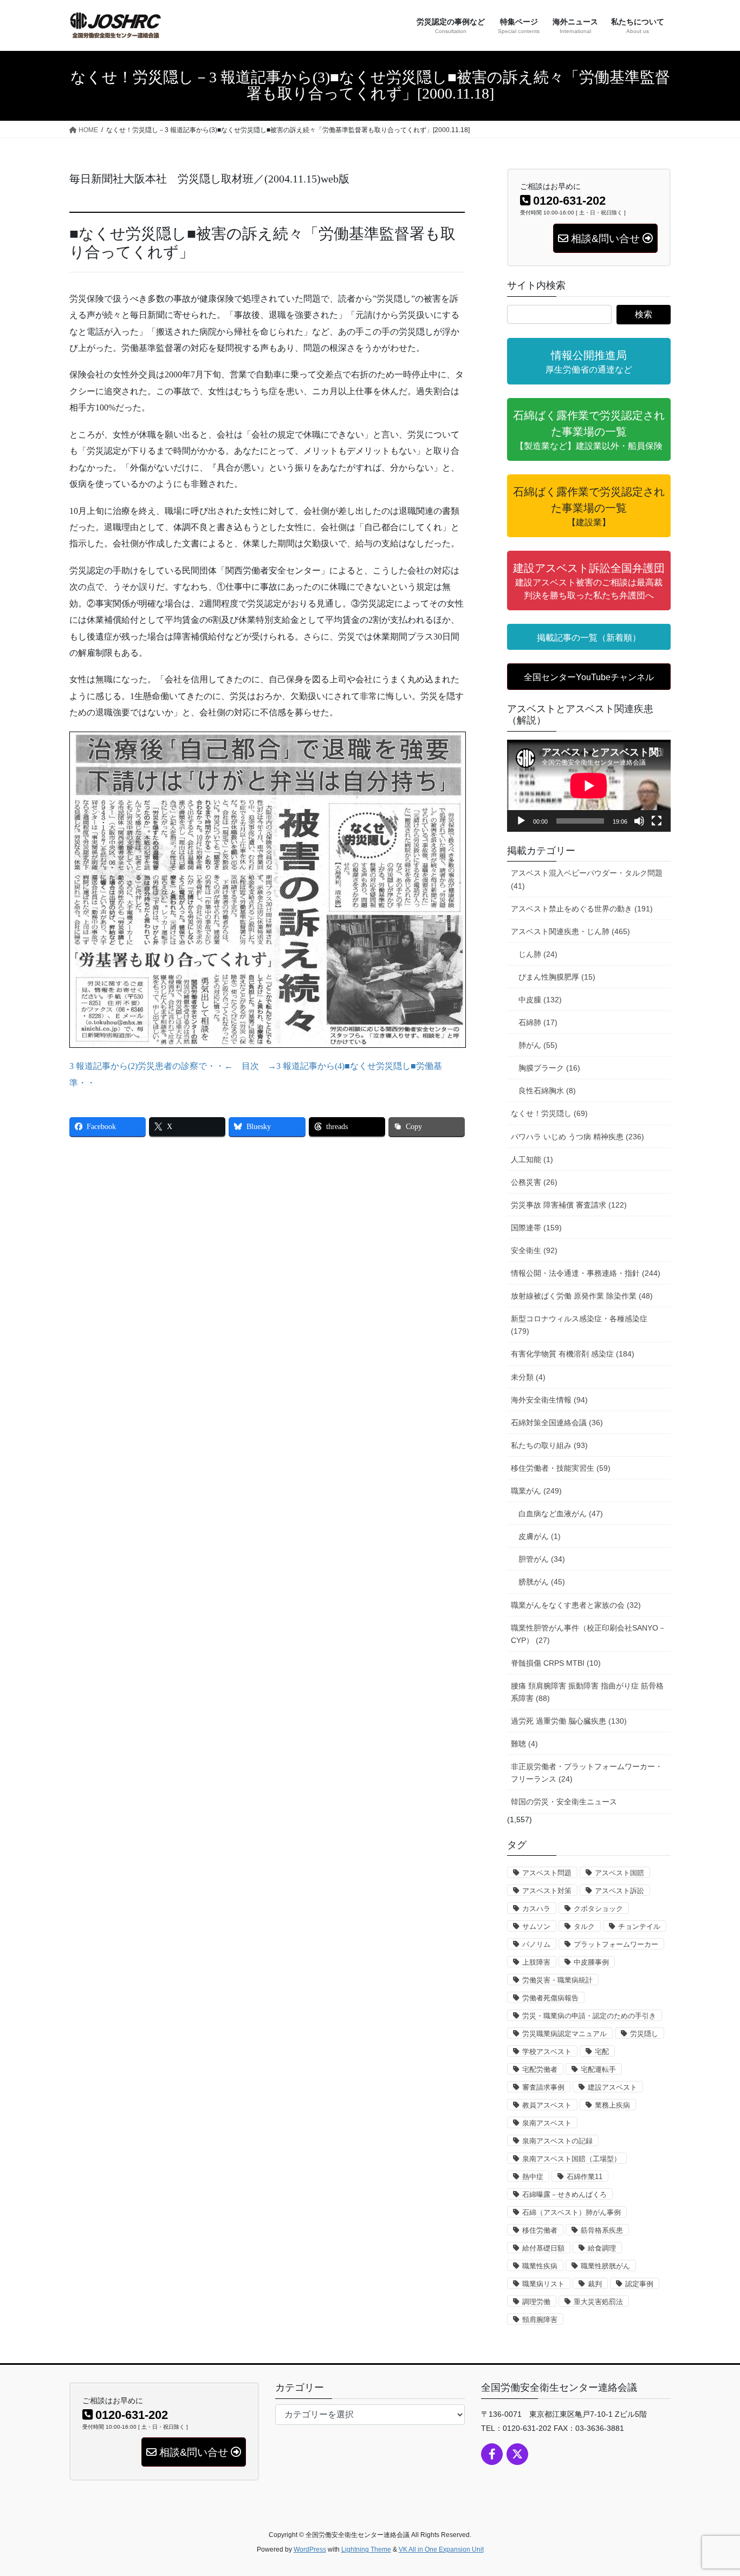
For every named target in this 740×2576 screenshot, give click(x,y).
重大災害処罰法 (598, 2302)
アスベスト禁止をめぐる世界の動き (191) (582, 909)
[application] (589, 786)
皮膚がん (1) (540, 1536)
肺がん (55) (538, 1045)
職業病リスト (543, 2284)
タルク (584, 1926)
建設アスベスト (612, 2087)
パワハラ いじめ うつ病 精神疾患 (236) (577, 1137)
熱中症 (533, 2177)
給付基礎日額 (543, 2248)
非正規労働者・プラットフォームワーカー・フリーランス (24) (587, 1773)
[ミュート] (639, 821)
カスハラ (536, 1909)
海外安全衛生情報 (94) (549, 1400)
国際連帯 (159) (536, 1228)
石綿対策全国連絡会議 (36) (557, 1423)
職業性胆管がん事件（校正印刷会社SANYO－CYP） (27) (588, 1634)
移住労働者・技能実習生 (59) (561, 1468)
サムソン (536, 1926)
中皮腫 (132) (540, 1000)
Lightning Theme (366, 2549)
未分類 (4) (528, 1377)
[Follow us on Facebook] (492, 2454)
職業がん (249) (536, 1491)
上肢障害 (536, 1962)
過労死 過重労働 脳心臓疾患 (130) (569, 1721)
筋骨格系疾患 (602, 2230)
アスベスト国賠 (619, 1873)
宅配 (602, 2052)
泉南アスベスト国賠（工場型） (572, 2159)
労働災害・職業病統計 (557, 1980)
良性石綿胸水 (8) (547, 1091)
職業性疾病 (540, 2266)
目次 (250, 1066)
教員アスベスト (547, 2105)
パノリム (536, 1944)
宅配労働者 (540, 2069)
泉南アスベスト (547, 2123)
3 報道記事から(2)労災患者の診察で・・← (151, 1066)
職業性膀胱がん (605, 2266)
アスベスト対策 (547, 1891)
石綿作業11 (585, 2177)
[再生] (521, 821)
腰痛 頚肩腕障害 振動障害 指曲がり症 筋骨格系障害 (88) (587, 1692)
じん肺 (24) (538, 954)
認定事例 (639, 2284)
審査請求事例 (543, 2087)
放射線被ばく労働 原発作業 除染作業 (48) (582, 1296)
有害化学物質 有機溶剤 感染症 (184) (573, 1354)
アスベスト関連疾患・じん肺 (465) (570, 931)
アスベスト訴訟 (619, 1891)
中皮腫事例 (591, 1962)
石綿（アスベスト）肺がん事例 (572, 2212)
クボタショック (598, 1909)
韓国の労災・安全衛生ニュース (564, 1802)
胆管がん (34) (542, 1559)
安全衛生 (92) (534, 1250)
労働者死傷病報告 (550, 1998)
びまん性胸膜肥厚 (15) (557, 977)
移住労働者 (540, 2230)
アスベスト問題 (547, 1873)
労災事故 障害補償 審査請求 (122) (569, 1205)
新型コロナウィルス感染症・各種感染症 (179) (579, 1325)
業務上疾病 (612, 2105)
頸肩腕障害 (540, 2320)
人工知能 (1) (532, 1159)
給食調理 (602, 2248)
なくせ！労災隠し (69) (549, 1113)
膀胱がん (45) (542, 1582)
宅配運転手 (598, 2069)
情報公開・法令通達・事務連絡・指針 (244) (586, 1273)
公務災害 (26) (534, 1182)
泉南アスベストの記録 (557, 2141)
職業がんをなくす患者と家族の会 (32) (576, 1605)
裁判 (595, 2284)
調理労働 (536, 2302)
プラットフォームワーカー (616, 1944)
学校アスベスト (547, 2052)
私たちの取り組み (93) (549, 1445)
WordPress (310, 2549)
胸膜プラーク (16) (549, 1068)
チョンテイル (639, 1926)
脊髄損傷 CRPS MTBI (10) (556, 1663)
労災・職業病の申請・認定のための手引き (589, 2016)
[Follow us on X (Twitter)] (517, 2454)
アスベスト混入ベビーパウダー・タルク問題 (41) (587, 879)
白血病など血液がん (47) (561, 1514)
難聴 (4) (524, 1744)
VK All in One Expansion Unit (441, 2549)
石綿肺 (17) (538, 1022)
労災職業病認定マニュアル (564, 2034)
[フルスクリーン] (657, 821)
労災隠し (644, 2034)
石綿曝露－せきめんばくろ (564, 2195)
